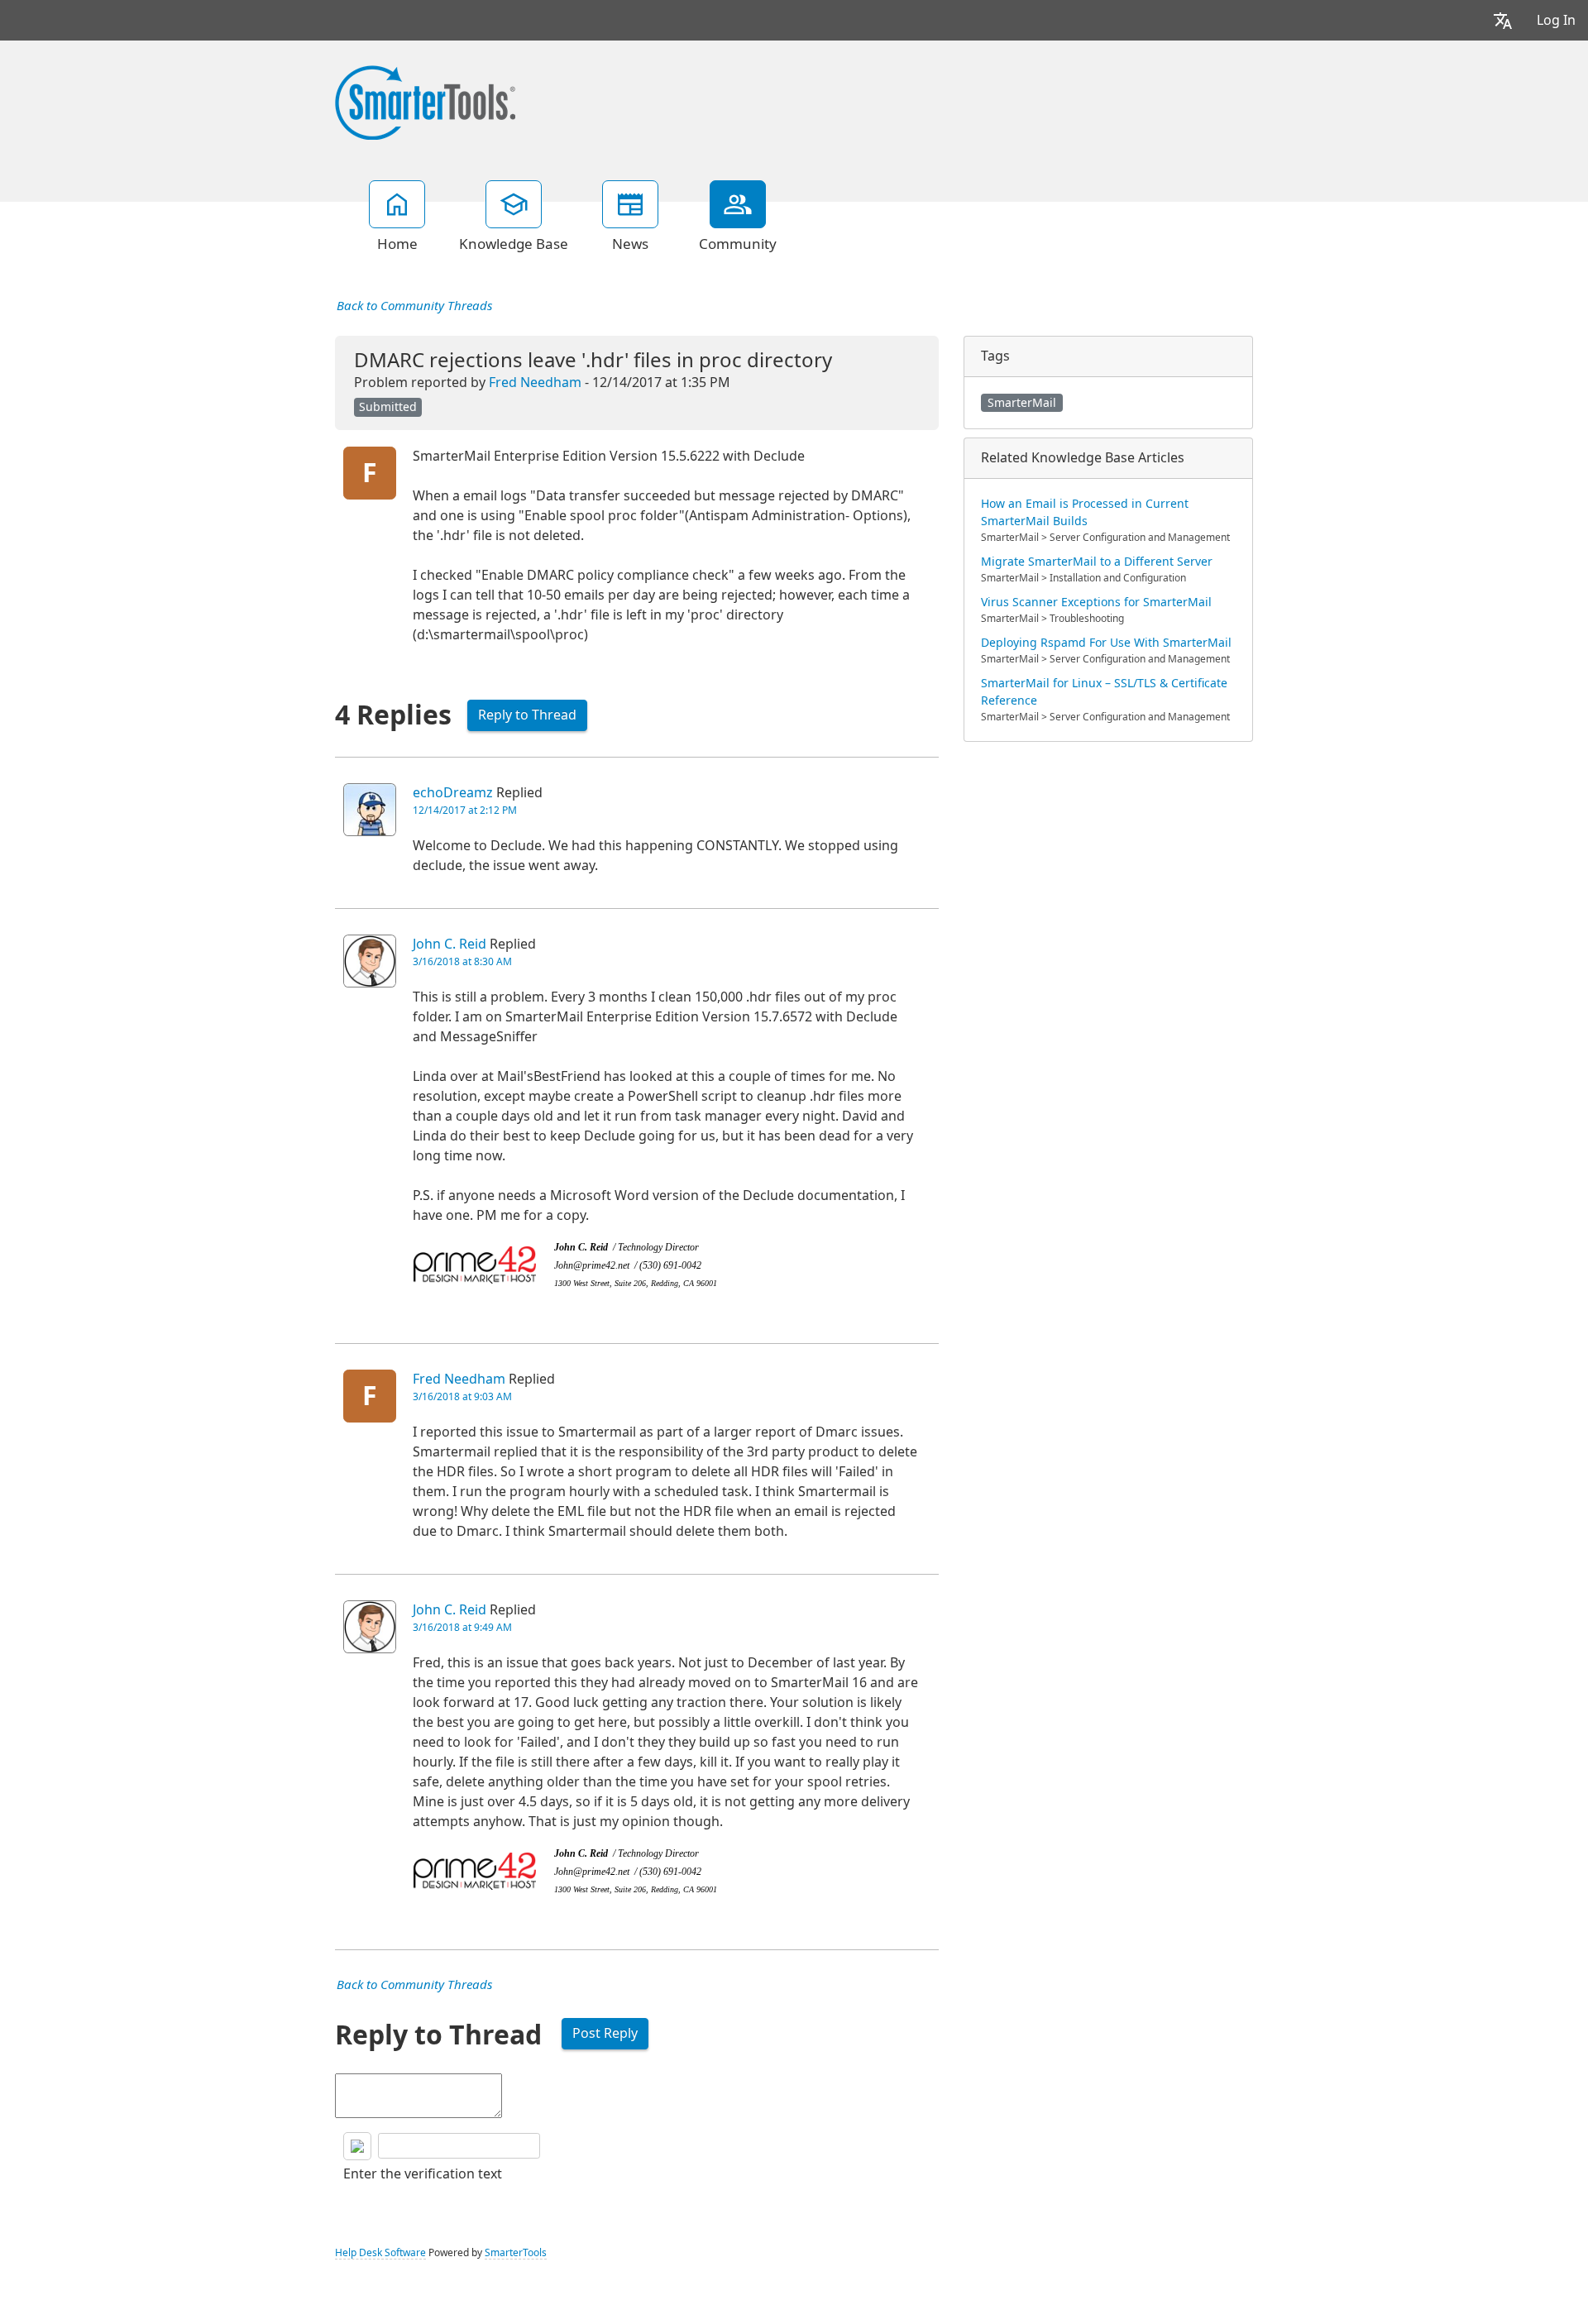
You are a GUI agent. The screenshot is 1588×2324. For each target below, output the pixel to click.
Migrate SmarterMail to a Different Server (1097, 562)
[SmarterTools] (425, 101)
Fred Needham (535, 383)
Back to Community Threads (414, 306)
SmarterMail (1022, 403)
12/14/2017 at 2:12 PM (465, 811)
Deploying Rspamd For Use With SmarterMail (1106, 643)
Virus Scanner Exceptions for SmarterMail (1096, 602)
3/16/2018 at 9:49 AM (462, 1628)
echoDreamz (453, 793)
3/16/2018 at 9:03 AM (462, 1397)
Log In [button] (1556, 20)
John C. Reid (450, 944)
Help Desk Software (380, 2253)
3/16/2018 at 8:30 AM (462, 962)
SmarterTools (516, 2253)
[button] (1503, 20)
